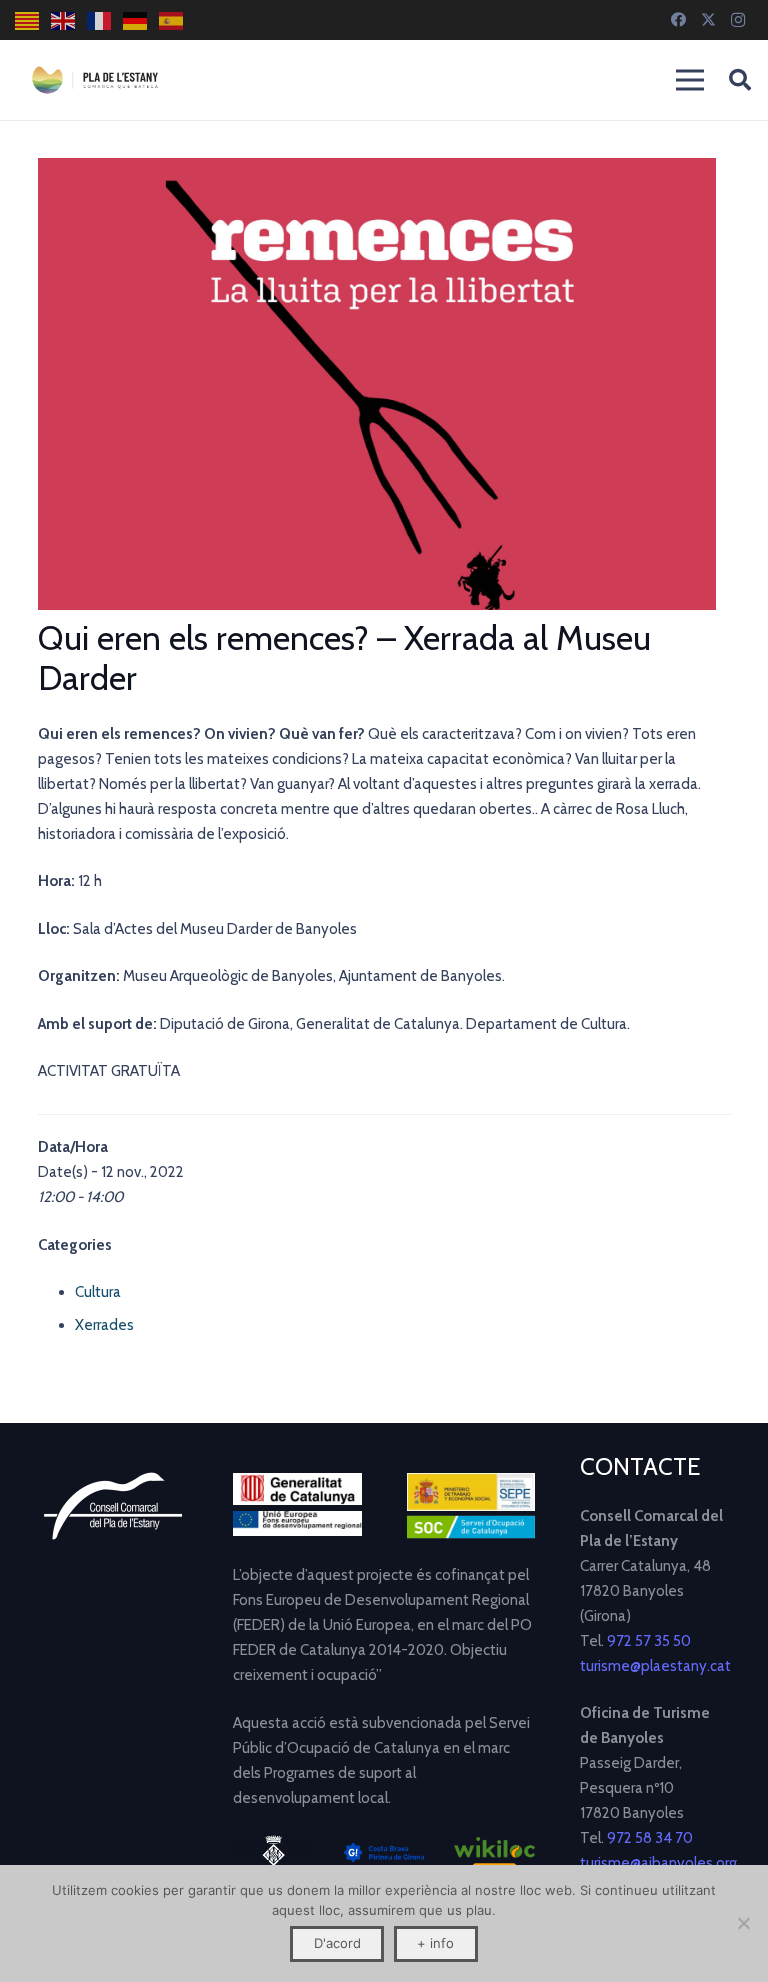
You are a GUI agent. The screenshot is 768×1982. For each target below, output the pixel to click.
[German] (136, 20)
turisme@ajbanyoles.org (658, 1863)
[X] (708, 20)
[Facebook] (678, 20)
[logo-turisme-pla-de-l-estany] (95, 80)
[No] (743, 1923)
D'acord (337, 1943)
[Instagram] (738, 20)
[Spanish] (172, 20)
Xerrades (104, 1325)
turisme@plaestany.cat (655, 1666)
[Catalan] (28, 20)
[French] (100, 20)
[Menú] (690, 80)
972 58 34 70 (650, 1838)
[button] (740, 80)
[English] (64, 20)
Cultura (98, 1292)
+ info (435, 1943)
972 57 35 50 (649, 1641)
